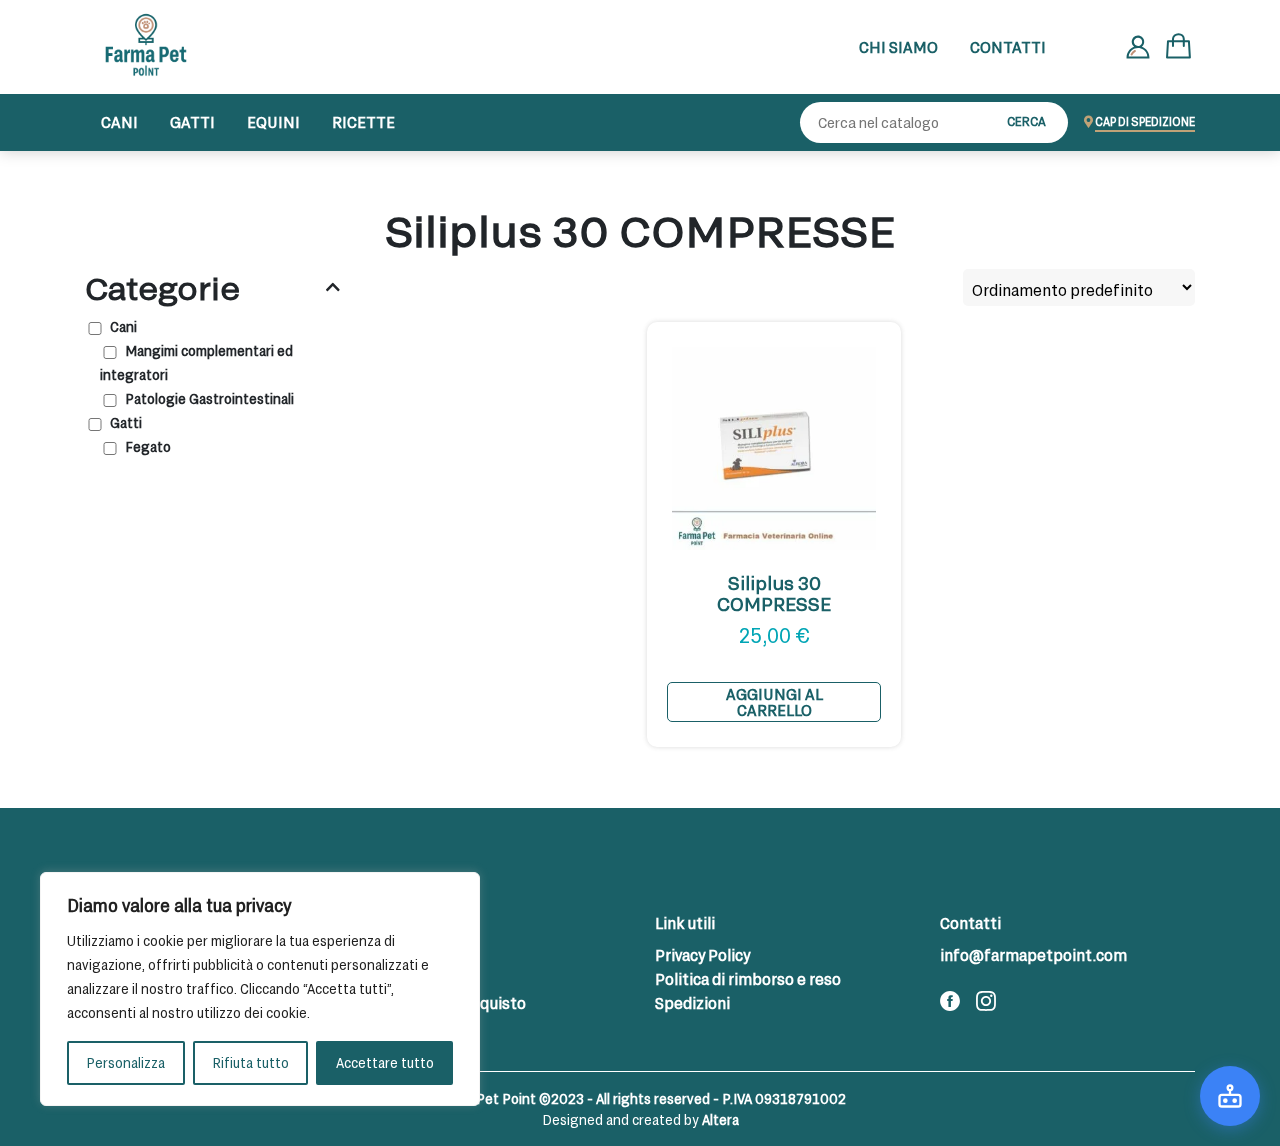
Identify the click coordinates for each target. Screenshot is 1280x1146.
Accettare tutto (385, 1062)
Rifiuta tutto (250, 1062)
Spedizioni (692, 1002)
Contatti (1008, 46)
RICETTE (363, 121)
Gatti (192, 121)
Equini (273, 121)
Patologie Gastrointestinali (209, 398)
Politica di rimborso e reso (748, 978)
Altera (720, 1119)
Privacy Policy (702, 954)
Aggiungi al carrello (774, 701)
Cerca (1026, 121)
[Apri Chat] (1230, 1096)
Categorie (162, 287)
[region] (260, 989)
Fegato (148, 446)
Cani (119, 121)
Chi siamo (898, 46)
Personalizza (125, 1062)
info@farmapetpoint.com (1033, 954)
